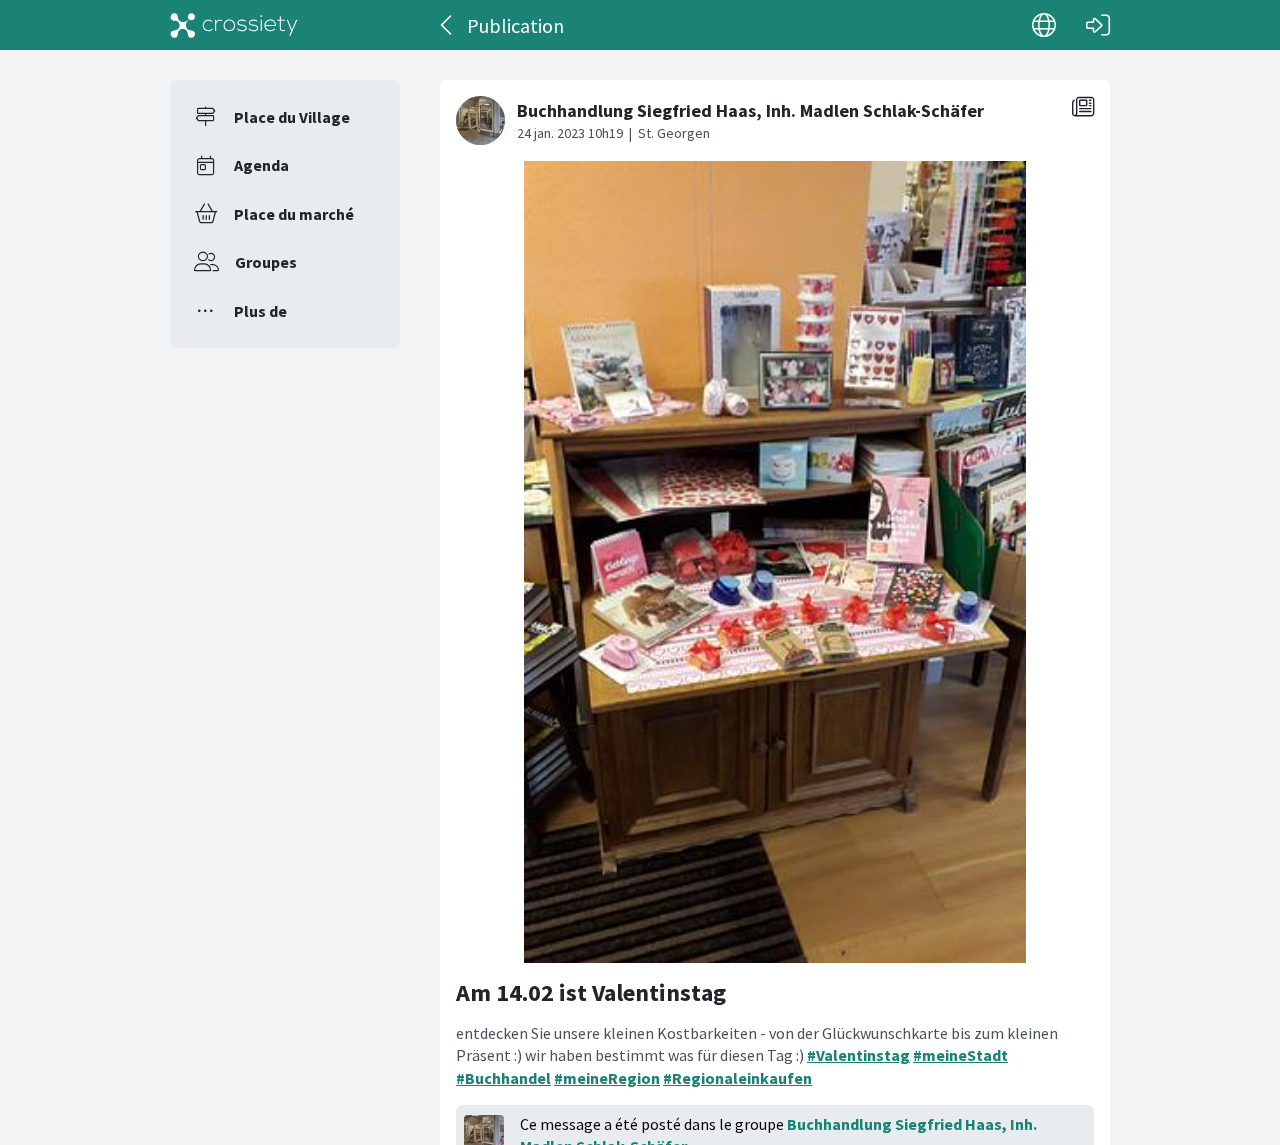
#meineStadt (960, 1055)
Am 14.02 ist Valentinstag (591, 992)
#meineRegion (607, 1078)
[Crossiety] (234, 25)
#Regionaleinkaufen (737, 1078)
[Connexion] (1098, 25)
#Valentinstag (858, 1055)
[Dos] (447, 25)
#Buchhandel (503, 1078)
